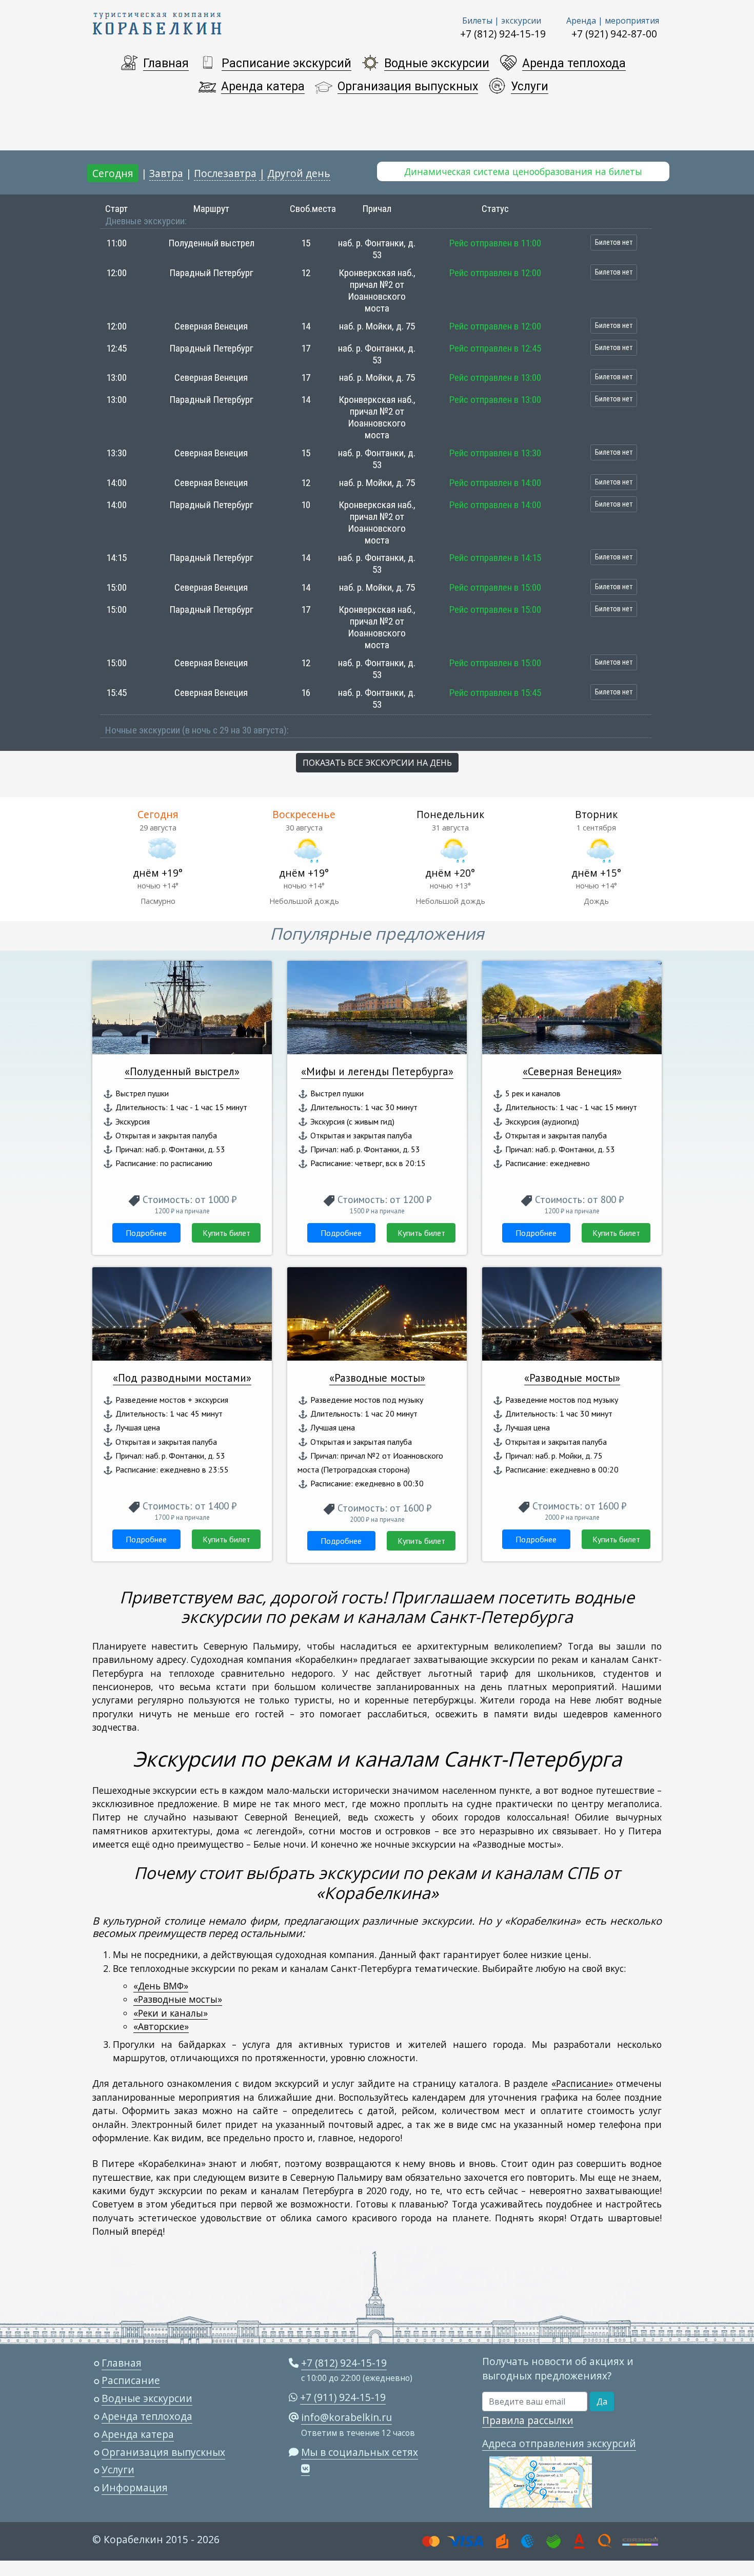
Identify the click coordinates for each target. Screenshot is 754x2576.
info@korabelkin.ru (346, 2417)
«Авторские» (161, 2026)
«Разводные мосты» (377, 1378)
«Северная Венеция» (572, 1071)
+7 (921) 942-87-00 (614, 34)
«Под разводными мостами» (182, 1378)
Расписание (131, 2380)
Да (602, 2401)
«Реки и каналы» (171, 2013)
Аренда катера (263, 86)
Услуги (530, 86)
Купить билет (226, 1233)
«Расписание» (582, 2083)
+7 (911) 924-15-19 (343, 2397)
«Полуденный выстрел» (182, 1071)
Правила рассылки (528, 2420)
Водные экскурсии (437, 63)
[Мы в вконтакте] (305, 2469)
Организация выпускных (408, 86)
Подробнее (146, 1233)
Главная (166, 63)
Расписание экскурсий (286, 63)
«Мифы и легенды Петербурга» (377, 1071)
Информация (135, 2487)
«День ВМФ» (161, 1986)
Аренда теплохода (574, 63)
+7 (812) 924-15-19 (503, 34)
